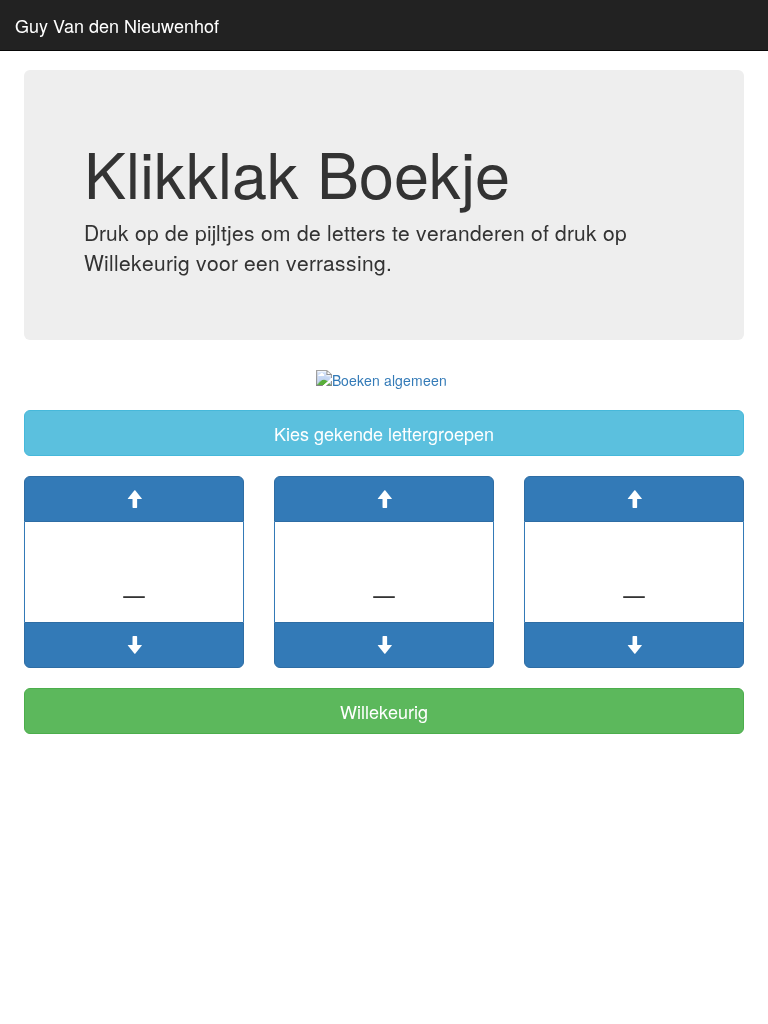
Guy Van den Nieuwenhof (117, 25)
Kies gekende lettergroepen (384, 433)
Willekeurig (384, 711)
